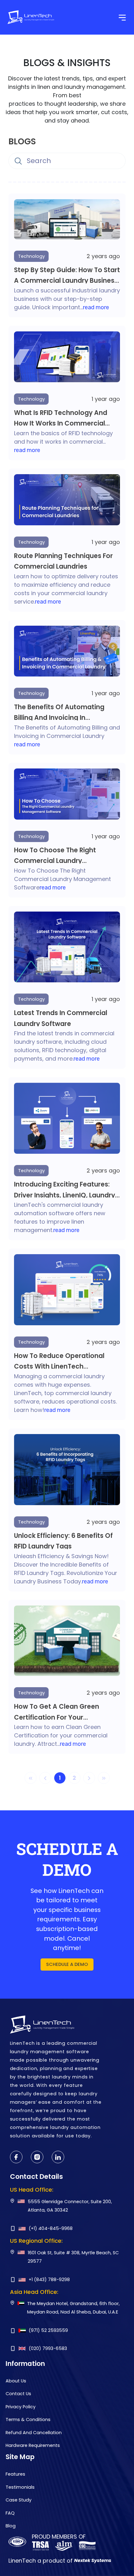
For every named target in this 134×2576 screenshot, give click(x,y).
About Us (16, 2381)
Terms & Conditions (28, 2420)
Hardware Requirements (33, 2445)
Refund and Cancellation (34, 2433)
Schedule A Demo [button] (67, 1964)
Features (15, 2474)
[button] (89, 1778)
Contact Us (18, 2394)
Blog (11, 2526)
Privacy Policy (21, 2407)
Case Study (19, 2500)
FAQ (10, 2513)
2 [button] (74, 1778)
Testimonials (20, 2487)
